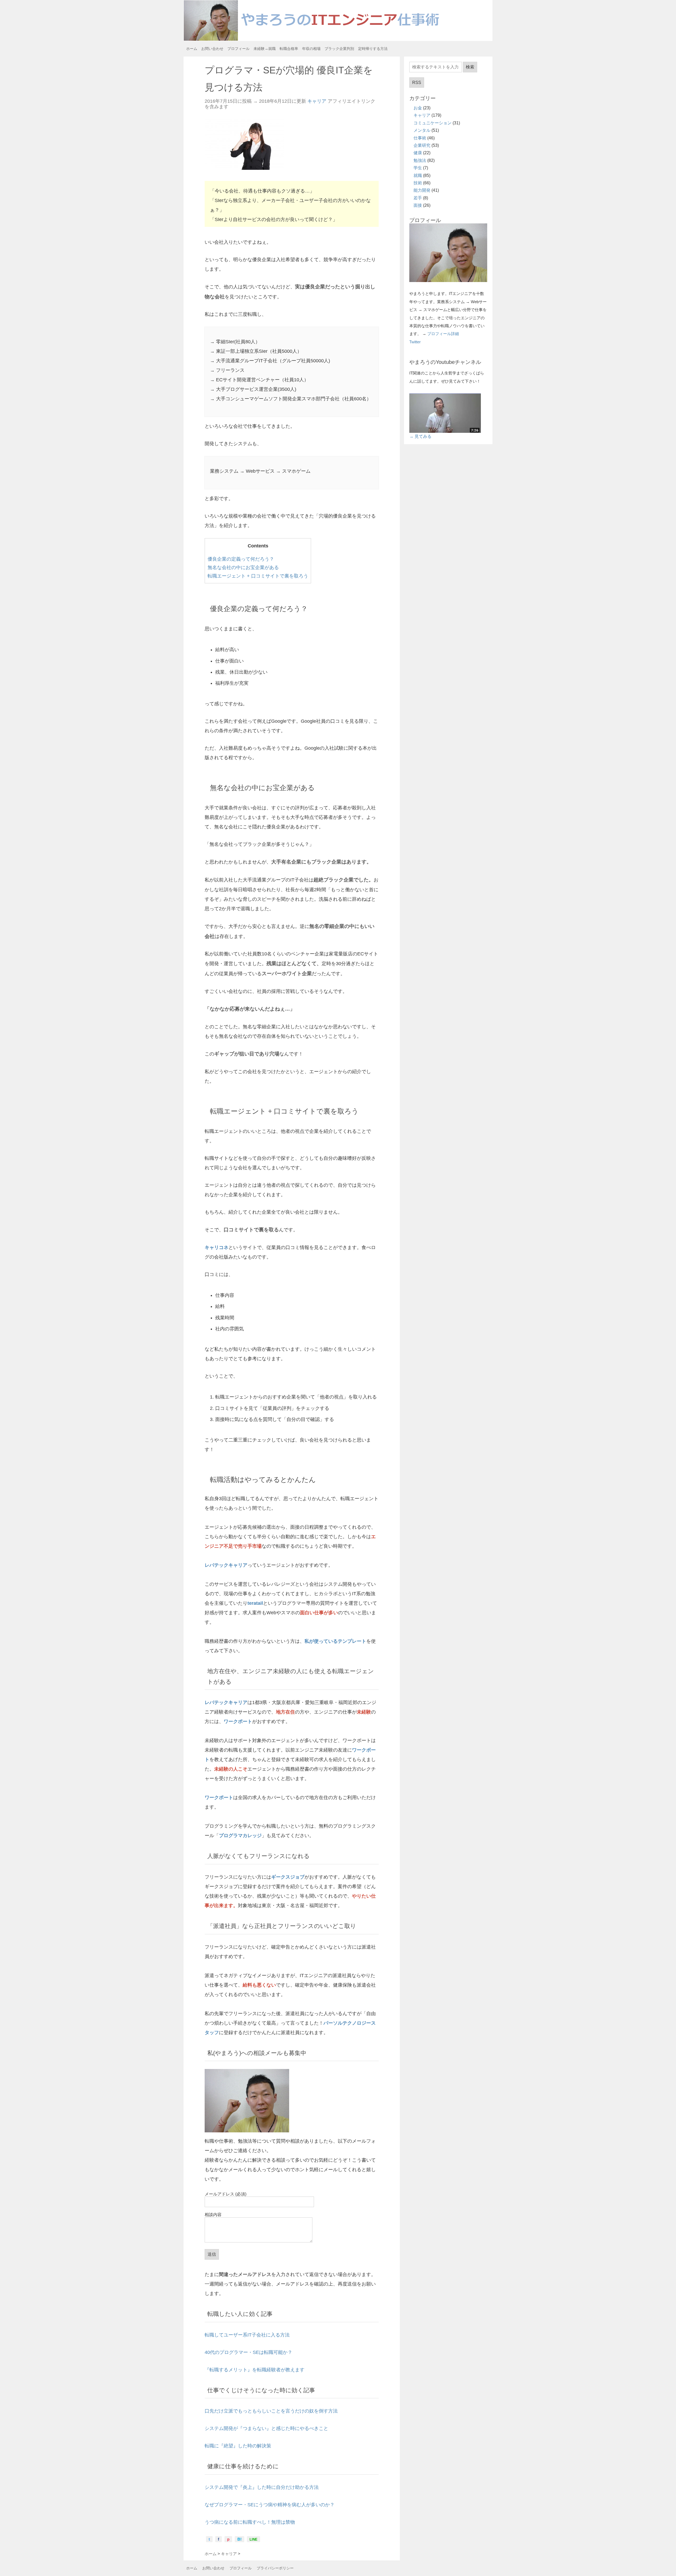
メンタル (422, 130)
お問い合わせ (212, 49)
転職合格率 (289, 49)
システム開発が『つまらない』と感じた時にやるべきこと (266, 2428)
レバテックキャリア (226, 1565)
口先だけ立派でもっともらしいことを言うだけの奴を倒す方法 (271, 2411)
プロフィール (238, 49)
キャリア (317, 101)
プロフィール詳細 (443, 334)
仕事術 (420, 138)
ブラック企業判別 (339, 49)
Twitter (415, 342)
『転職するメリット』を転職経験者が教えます (255, 2370)
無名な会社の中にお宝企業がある (243, 567)
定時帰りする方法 (373, 49)
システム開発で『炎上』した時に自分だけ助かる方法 (262, 2487)
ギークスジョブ (288, 1877)
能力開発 (422, 190)
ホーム (192, 49)
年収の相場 (311, 49)
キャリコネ (217, 1247)
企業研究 (422, 145)
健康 (418, 153)
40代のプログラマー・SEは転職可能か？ (248, 2352)
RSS (417, 83)
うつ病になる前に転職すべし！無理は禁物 (250, 2522)
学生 (418, 168)
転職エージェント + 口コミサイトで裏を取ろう (258, 576)
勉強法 (420, 160)
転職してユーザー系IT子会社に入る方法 (247, 2335)
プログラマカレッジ (240, 1836)
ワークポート (238, 1721)
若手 (418, 198)
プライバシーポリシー (275, 2568)
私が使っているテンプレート (335, 1641)
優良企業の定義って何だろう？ (241, 559)
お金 (418, 108)
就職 (418, 175)
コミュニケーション (433, 123)
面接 (418, 205)
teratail (255, 1603)
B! (240, 2539)
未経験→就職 (265, 49)
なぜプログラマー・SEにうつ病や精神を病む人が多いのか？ (270, 2505)
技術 (418, 183)
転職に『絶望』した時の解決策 (238, 2446)
